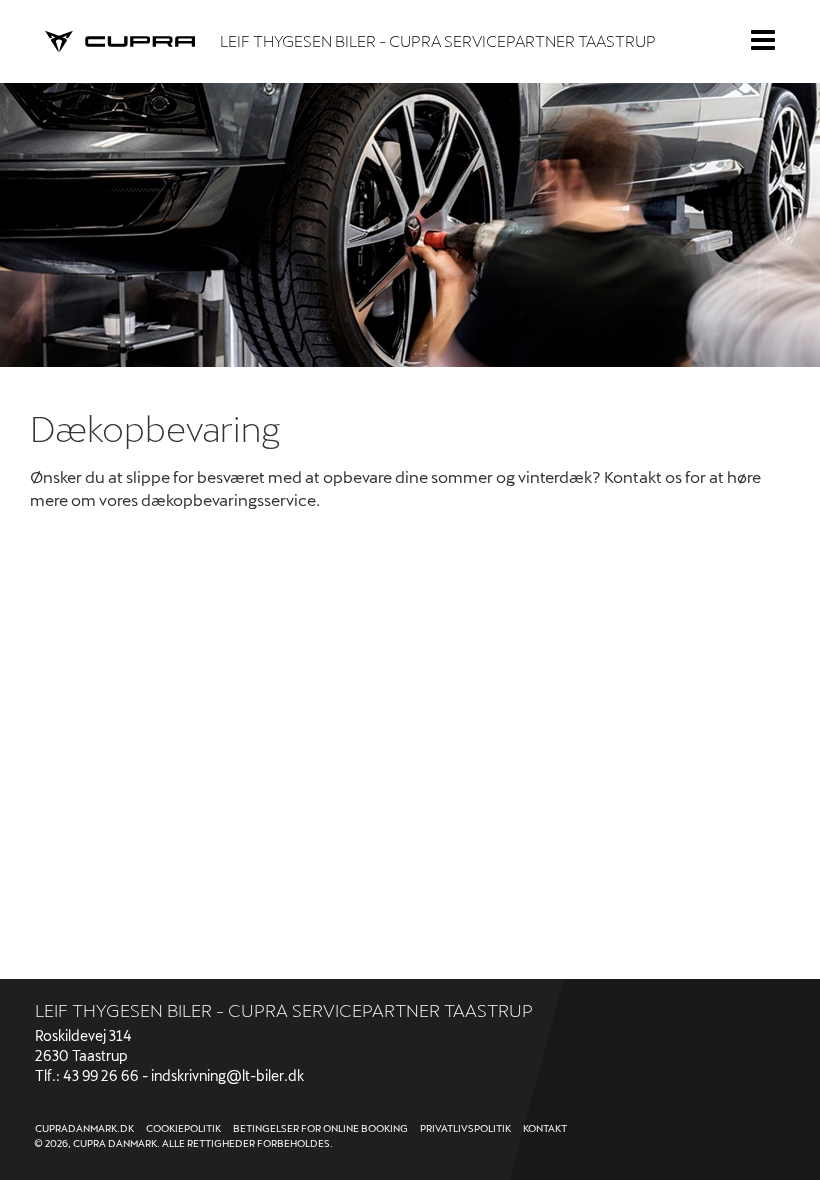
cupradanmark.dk (84, 1128)
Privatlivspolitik (465, 1128)
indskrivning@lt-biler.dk (227, 1075)
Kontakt (545, 1128)
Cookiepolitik (183, 1128)
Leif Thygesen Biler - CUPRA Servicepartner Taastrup (438, 40)
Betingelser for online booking (320, 1128)
